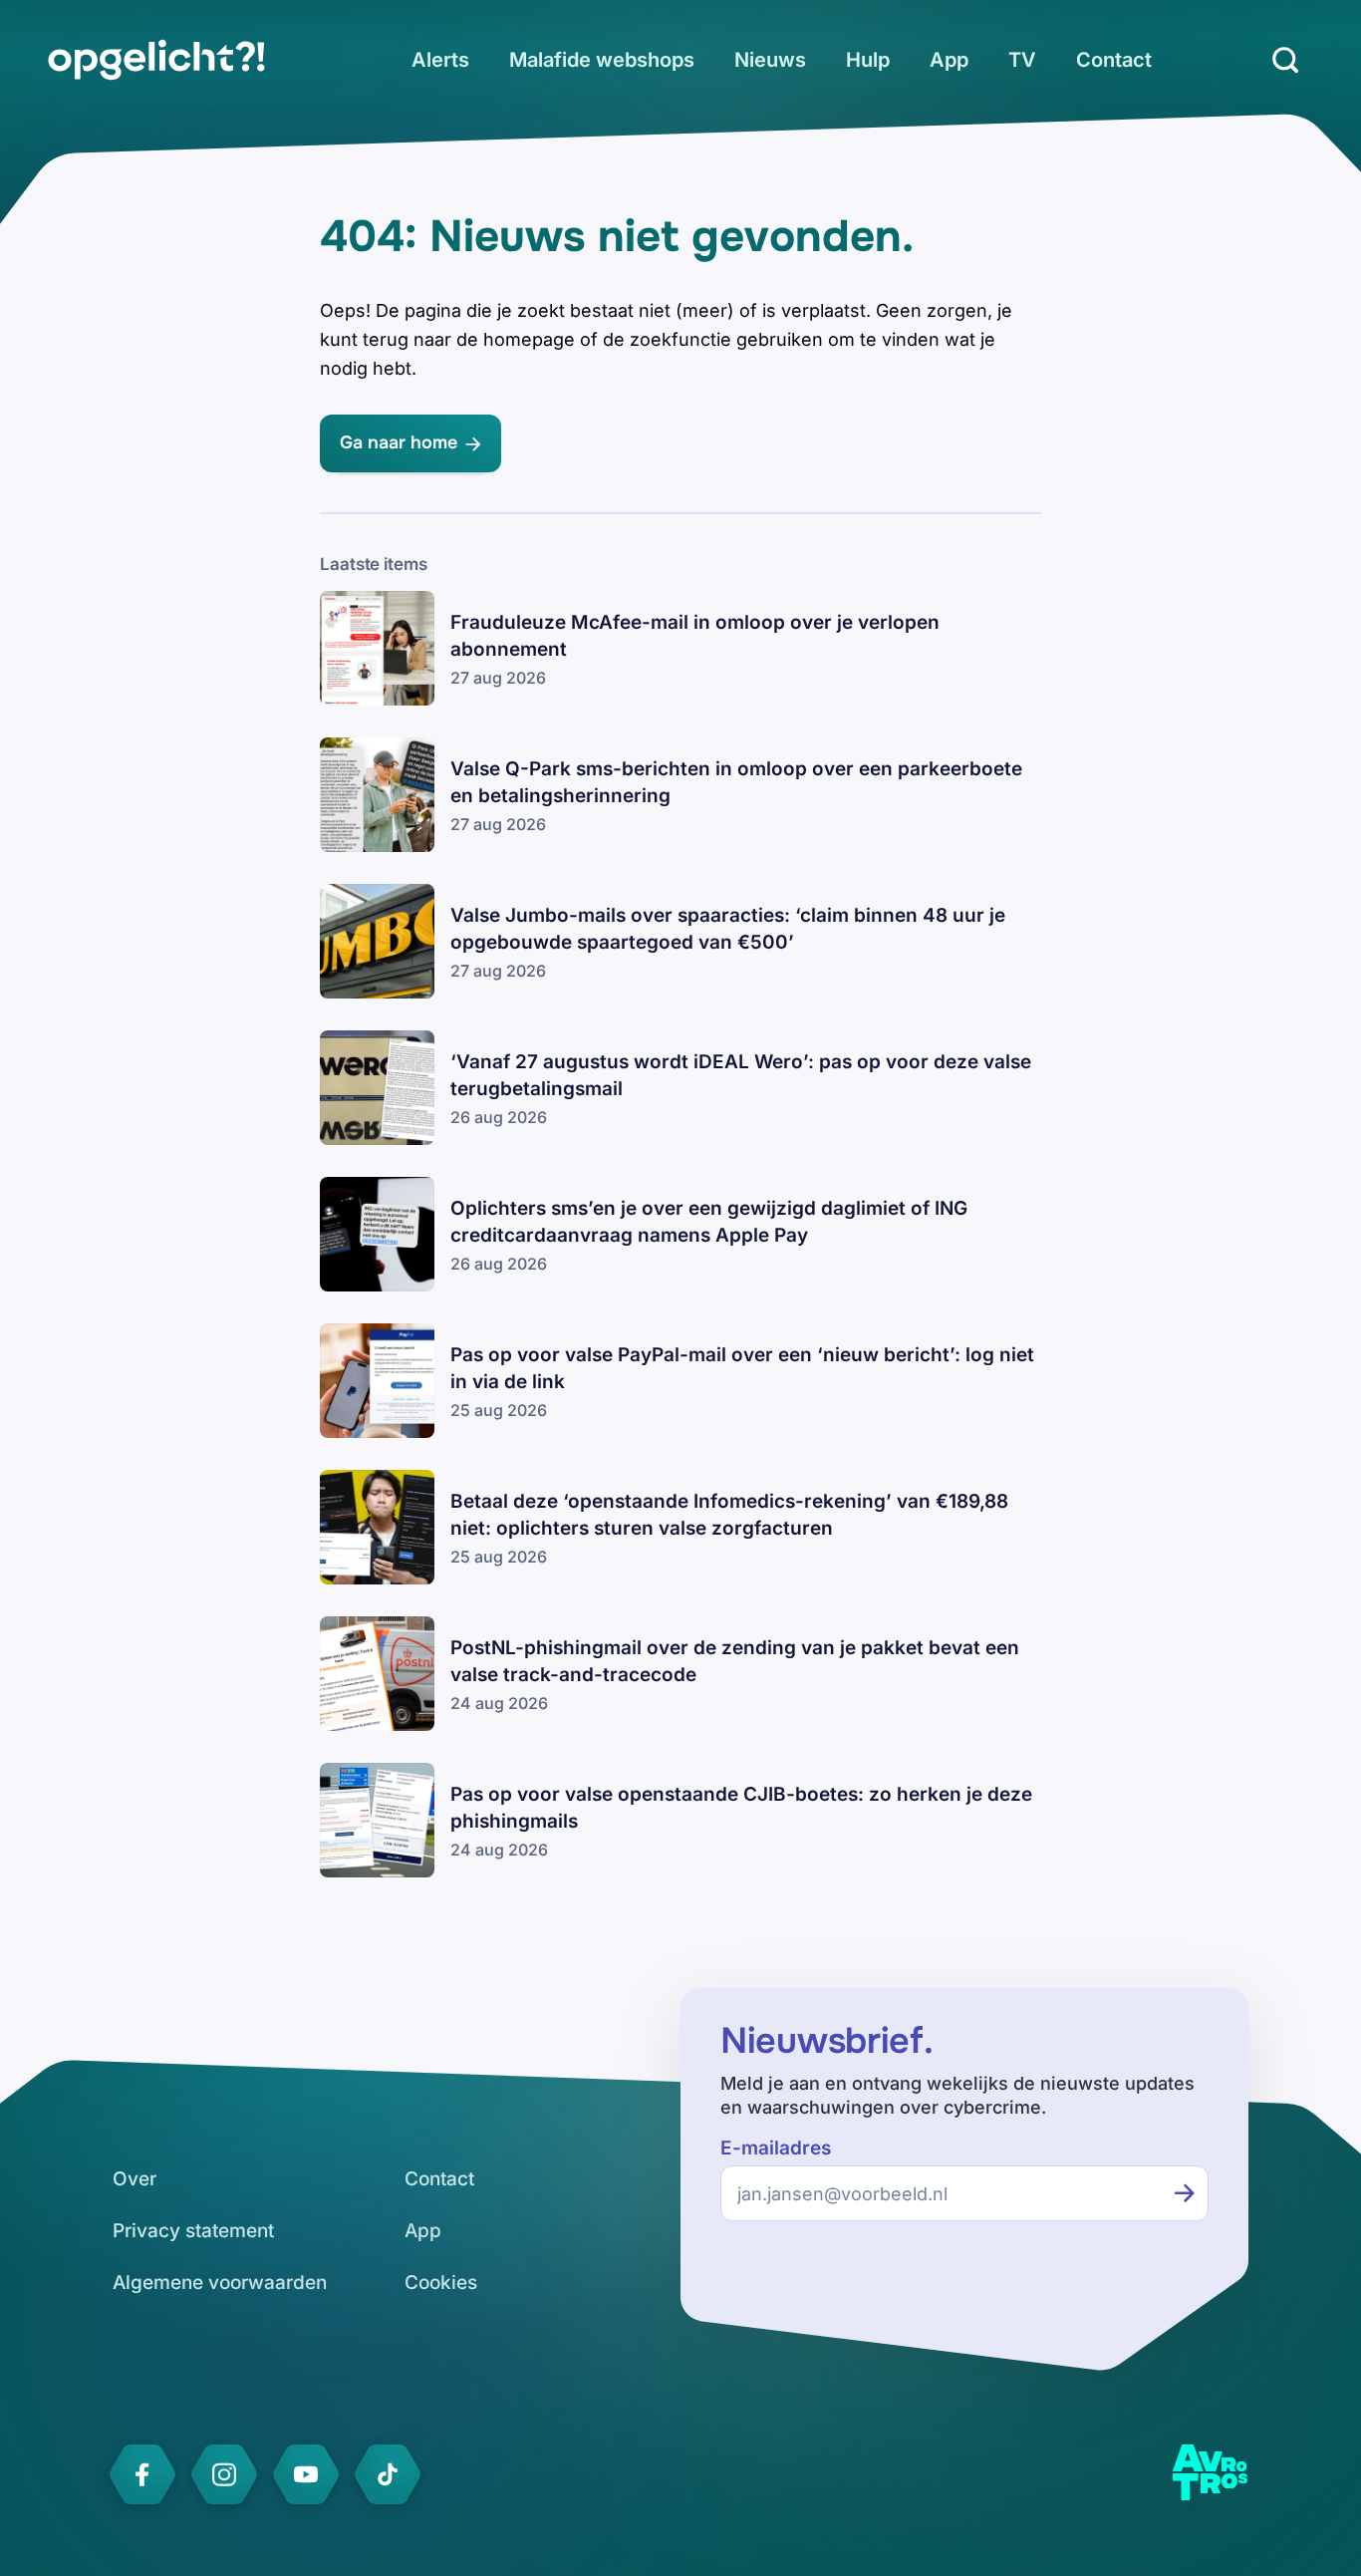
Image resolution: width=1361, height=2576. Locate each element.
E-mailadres (776, 2148)
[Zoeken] (1285, 60)
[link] (156, 60)
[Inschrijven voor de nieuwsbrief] (1185, 2193)
